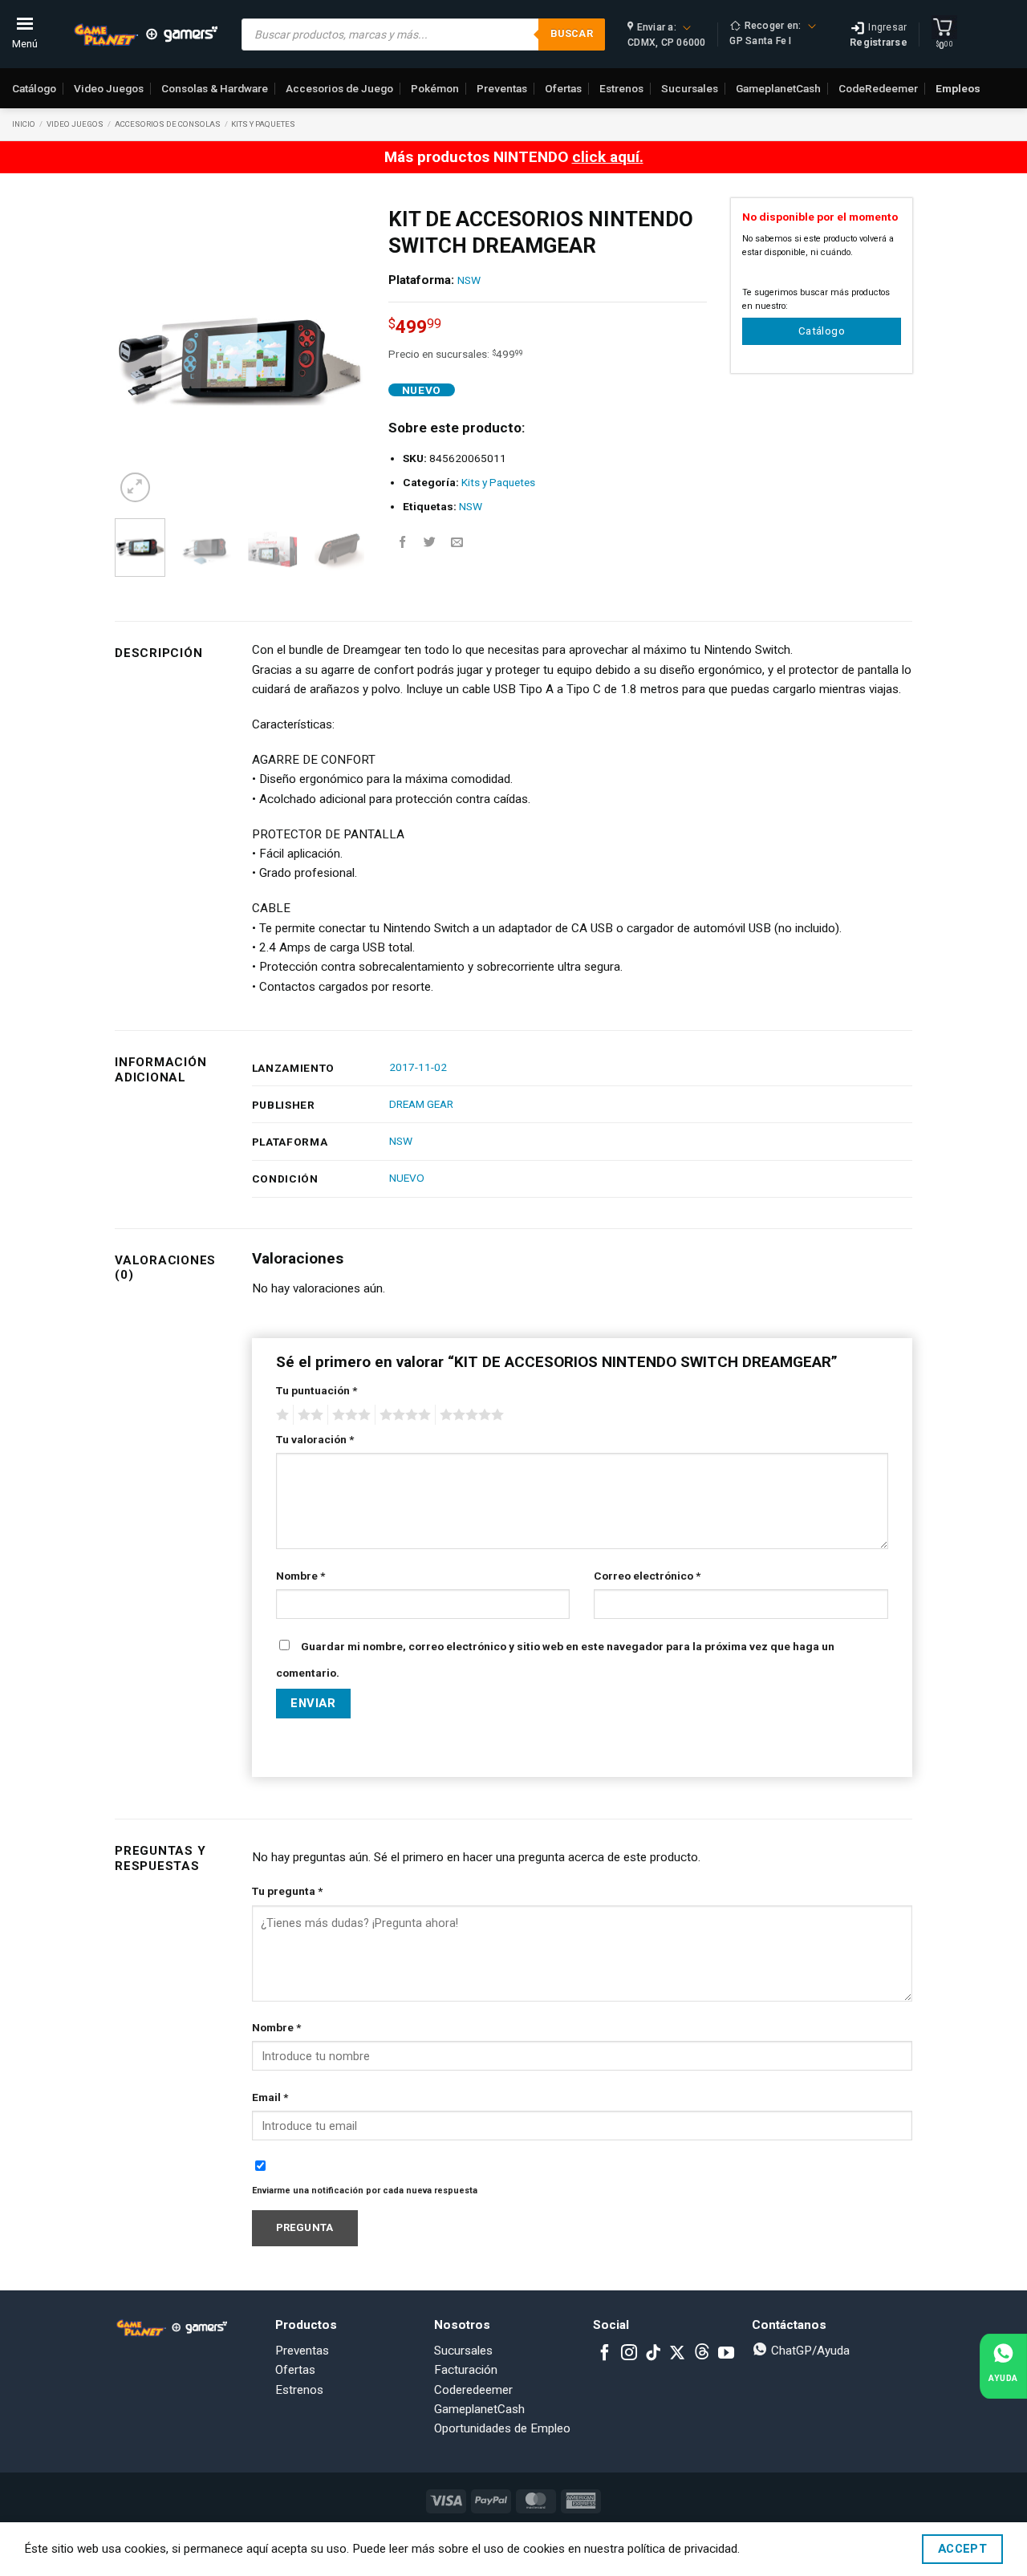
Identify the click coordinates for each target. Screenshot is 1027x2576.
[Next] (339, 352)
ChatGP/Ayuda (809, 2351)
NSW (469, 280)
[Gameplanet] (145, 34)
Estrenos (621, 88)
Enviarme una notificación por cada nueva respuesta (365, 2191)
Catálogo (34, 88)
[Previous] (140, 352)
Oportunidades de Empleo (502, 2428)
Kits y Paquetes (263, 124)
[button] (135, 487)
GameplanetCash (778, 88)
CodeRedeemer (878, 88)
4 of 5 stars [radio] (403, 1415)
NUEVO (407, 1178)
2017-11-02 (418, 1067)
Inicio (24, 124)
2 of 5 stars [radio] (308, 1415)
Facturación (466, 2370)
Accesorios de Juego (339, 88)
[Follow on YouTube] (726, 2354)
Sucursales (690, 88)
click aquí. (608, 157)
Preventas (502, 88)
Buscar (572, 33)
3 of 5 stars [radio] (349, 1415)
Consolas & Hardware (215, 88)
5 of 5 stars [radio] (469, 1415)
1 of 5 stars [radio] (280, 1415)
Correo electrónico (647, 1576)
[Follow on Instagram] (629, 2354)
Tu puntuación (317, 1390)
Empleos (958, 88)
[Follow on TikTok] (653, 2354)
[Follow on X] (677, 2354)
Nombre (300, 1576)
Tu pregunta (287, 1891)
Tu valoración (315, 1439)
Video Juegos (109, 88)
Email (270, 2097)
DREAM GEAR (421, 1104)
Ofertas (563, 88)
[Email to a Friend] (457, 542)
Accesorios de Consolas (168, 124)
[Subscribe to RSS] (702, 2354)
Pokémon (435, 88)
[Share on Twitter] (430, 542)
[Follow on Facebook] (605, 2354)
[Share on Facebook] (402, 542)
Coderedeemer (473, 2390)
